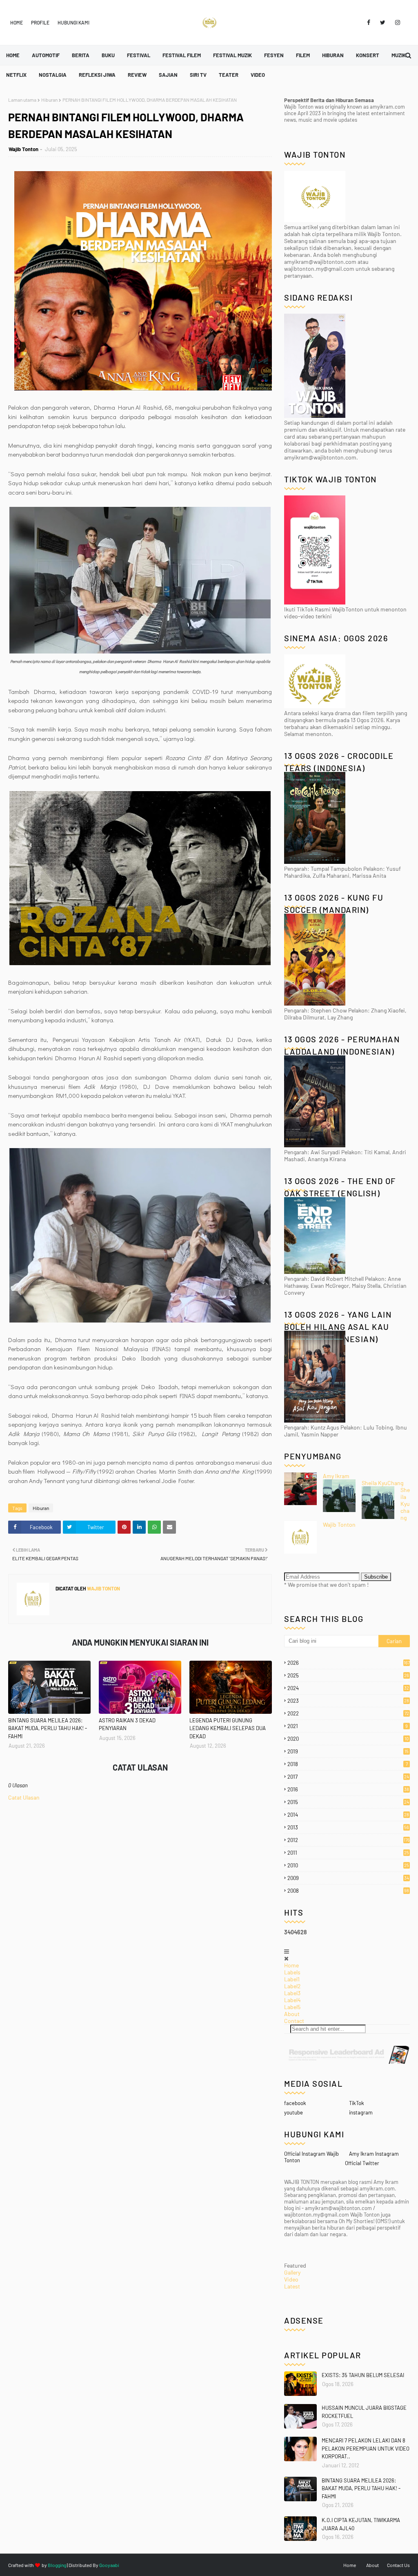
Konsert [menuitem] (368, 55)
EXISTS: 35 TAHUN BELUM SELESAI (363, 2375)
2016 (348, 1789)
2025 (348, 1675)
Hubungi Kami (73, 22)
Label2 (292, 1986)
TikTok (357, 2103)
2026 (349, 1663)
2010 (348, 1865)
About (292, 2014)
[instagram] (396, 22)
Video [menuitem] (258, 75)
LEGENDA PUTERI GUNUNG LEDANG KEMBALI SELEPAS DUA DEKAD (228, 1728)
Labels (292, 1972)
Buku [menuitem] (108, 55)
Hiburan (49, 100)
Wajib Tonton (23, 149)
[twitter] (383, 22)
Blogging (57, 2565)
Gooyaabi (109, 2565)
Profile (40, 22)
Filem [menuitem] (303, 55)
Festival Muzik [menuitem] (232, 55)
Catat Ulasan (24, 1797)
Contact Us (398, 2565)
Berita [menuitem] (81, 55)
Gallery (292, 2272)
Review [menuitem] (137, 75)
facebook (295, 2103)
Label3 (292, 1993)
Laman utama (22, 100)
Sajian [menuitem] (168, 75)
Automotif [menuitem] (46, 55)
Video (291, 2279)
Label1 (292, 1979)
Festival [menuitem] (139, 55)
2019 (348, 1751)
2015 (348, 1802)
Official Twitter (362, 2163)
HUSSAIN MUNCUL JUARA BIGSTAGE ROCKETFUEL (364, 2412)
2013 (348, 1827)
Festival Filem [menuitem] (182, 55)
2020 (348, 1739)
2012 (349, 1840)
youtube (293, 2112)
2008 (348, 1891)
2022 (348, 1713)
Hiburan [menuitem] (333, 55)
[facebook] (369, 22)
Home (17, 22)
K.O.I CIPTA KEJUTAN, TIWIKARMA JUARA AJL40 (361, 2524)
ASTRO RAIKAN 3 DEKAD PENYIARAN (127, 1724)
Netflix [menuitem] (16, 75)
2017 (348, 1777)
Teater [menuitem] (229, 75)
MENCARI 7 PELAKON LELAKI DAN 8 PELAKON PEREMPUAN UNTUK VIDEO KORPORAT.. (366, 2448)
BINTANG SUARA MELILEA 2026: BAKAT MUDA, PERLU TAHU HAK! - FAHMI (48, 1728)
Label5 (292, 2007)
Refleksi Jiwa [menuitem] (97, 75)
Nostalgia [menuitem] (53, 75)
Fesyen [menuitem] (274, 55)
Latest (292, 2286)
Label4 (292, 2000)
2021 (348, 1726)
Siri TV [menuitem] (198, 75)
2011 (348, 1853)
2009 (348, 1878)
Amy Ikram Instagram (374, 2154)
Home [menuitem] (13, 55)
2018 (348, 1764)
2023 (348, 1701)
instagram (361, 2112)
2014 (348, 1815)
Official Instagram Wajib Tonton (311, 2157)
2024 (348, 1688)
